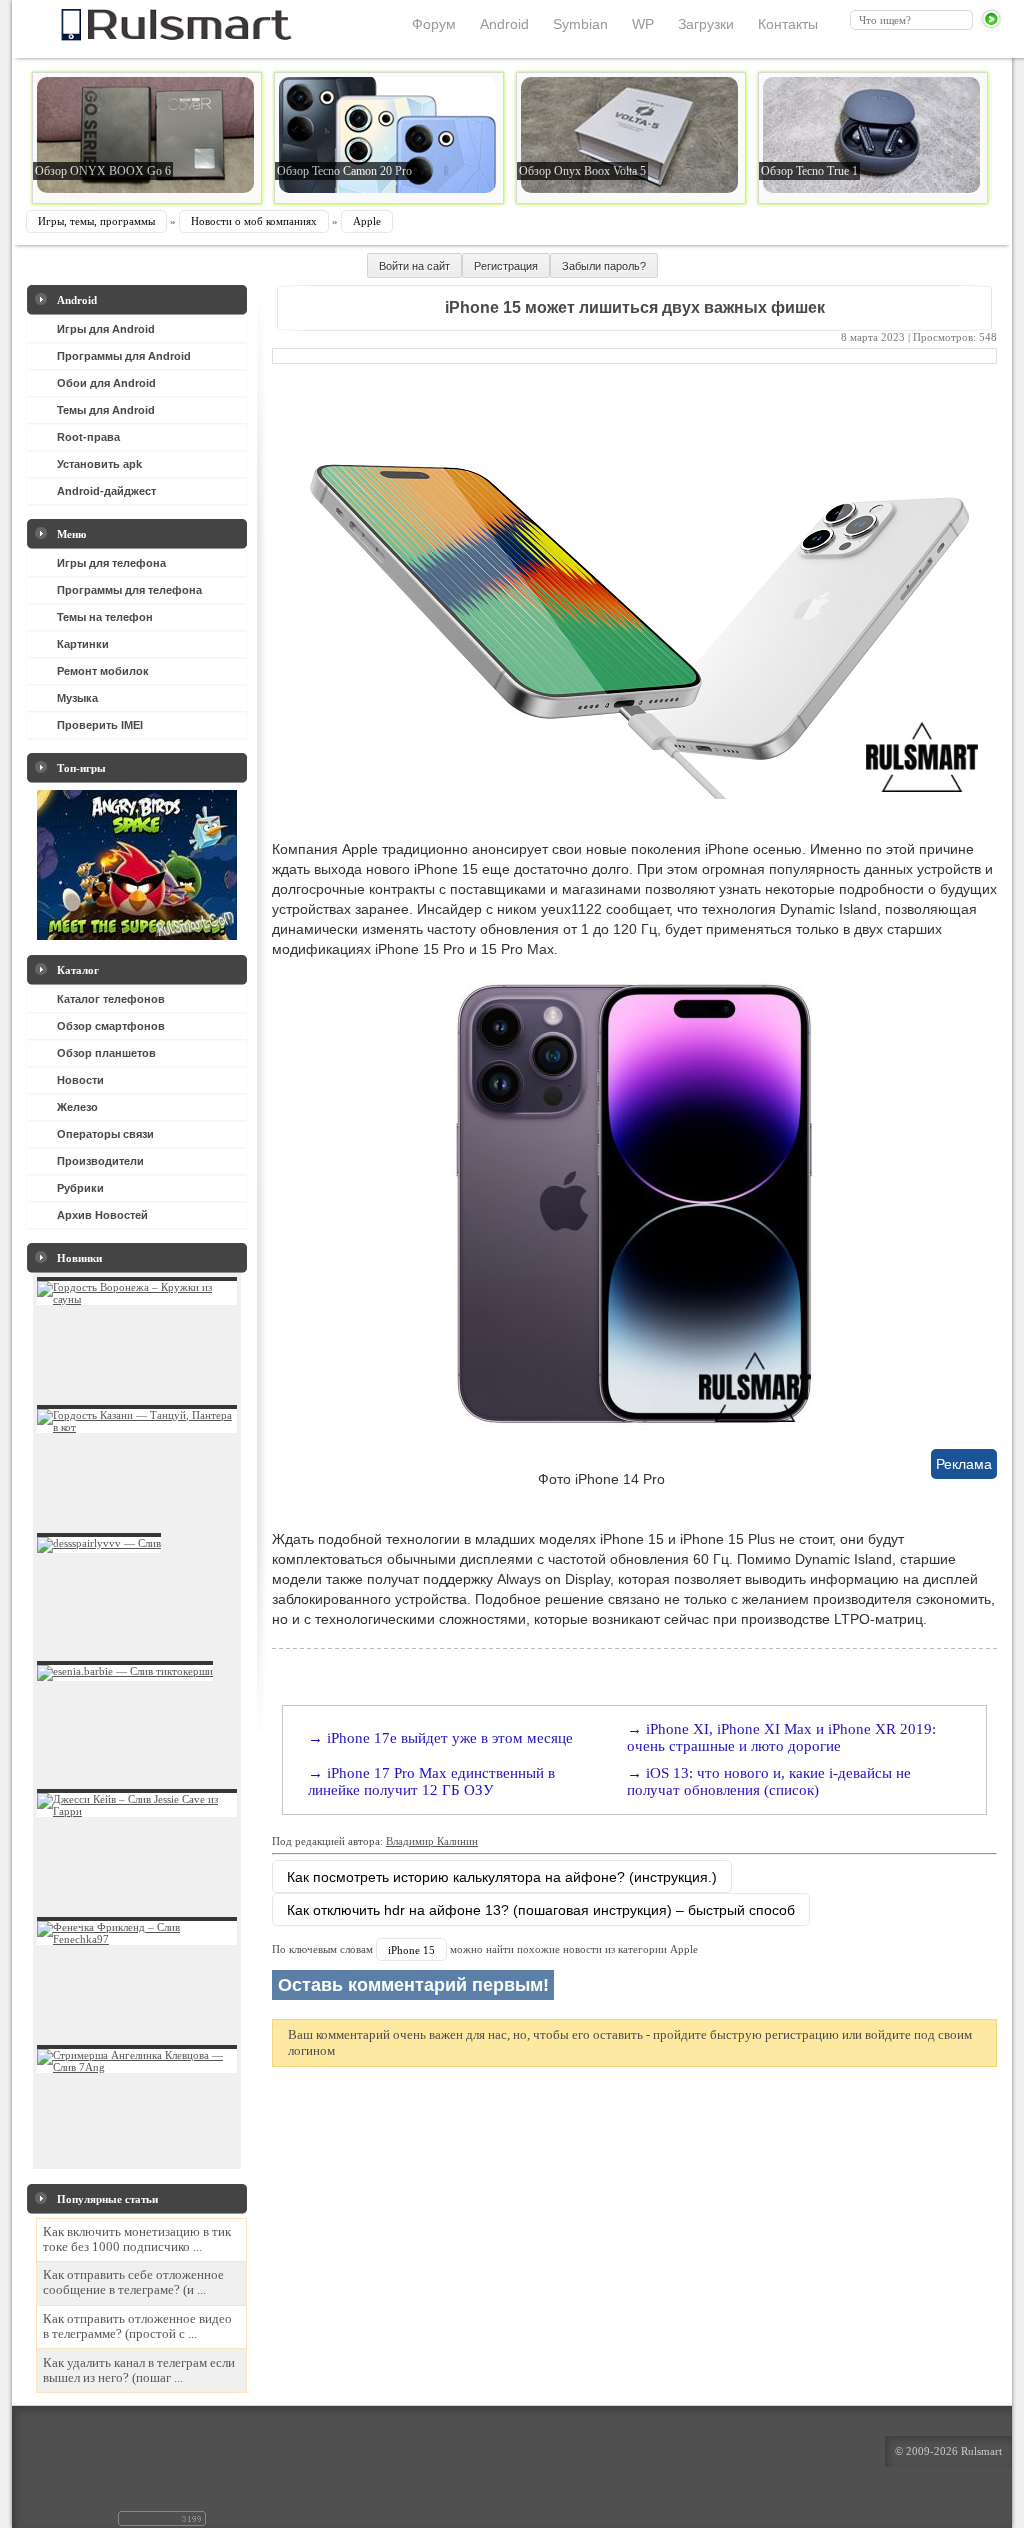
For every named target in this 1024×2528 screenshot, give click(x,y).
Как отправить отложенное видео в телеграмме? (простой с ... (137, 2326)
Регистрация (506, 266)
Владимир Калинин (432, 1841)
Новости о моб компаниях (254, 221)
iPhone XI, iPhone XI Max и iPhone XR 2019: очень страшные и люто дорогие (781, 1737)
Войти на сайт (414, 266)
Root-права (88, 437)
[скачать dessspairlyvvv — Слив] (99, 1543)
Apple (367, 221)
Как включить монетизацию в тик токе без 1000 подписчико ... (137, 2239)
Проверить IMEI (100, 725)
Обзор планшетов (106, 1053)
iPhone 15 (411, 1950)
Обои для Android (106, 383)
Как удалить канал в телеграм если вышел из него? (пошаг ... (139, 2370)
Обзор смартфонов (111, 1026)
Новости (80, 1080)
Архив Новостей (102, 1215)
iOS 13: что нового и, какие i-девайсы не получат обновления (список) (769, 1781)
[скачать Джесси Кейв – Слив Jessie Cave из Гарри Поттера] (137, 1811)
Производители (100, 1161)
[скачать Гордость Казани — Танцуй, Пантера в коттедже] (137, 1427)
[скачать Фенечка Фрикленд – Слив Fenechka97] (137, 1939)
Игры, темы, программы (96, 221)
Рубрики (80, 1188)
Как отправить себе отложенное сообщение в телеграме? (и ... (133, 2282)
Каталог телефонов (111, 999)
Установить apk (99, 464)
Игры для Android (106, 329)
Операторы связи (105, 1134)
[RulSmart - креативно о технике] (143, 35)
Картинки (83, 644)
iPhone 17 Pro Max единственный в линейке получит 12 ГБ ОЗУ (431, 1781)
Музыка (77, 698)
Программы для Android (124, 356)
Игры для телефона (111, 563)
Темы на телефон (105, 617)
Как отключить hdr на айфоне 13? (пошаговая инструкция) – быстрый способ (541, 1910)
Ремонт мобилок (103, 671)
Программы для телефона (129, 590)
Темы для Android (106, 410)
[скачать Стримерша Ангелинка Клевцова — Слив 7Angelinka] (137, 2067)
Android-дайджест (106, 491)
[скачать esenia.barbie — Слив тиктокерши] (125, 1671)
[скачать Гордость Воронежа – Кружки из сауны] (137, 1299)
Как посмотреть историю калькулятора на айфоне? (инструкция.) (502, 1877)
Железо (77, 1107)
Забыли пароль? (604, 266)
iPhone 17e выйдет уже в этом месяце (450, 1738)
